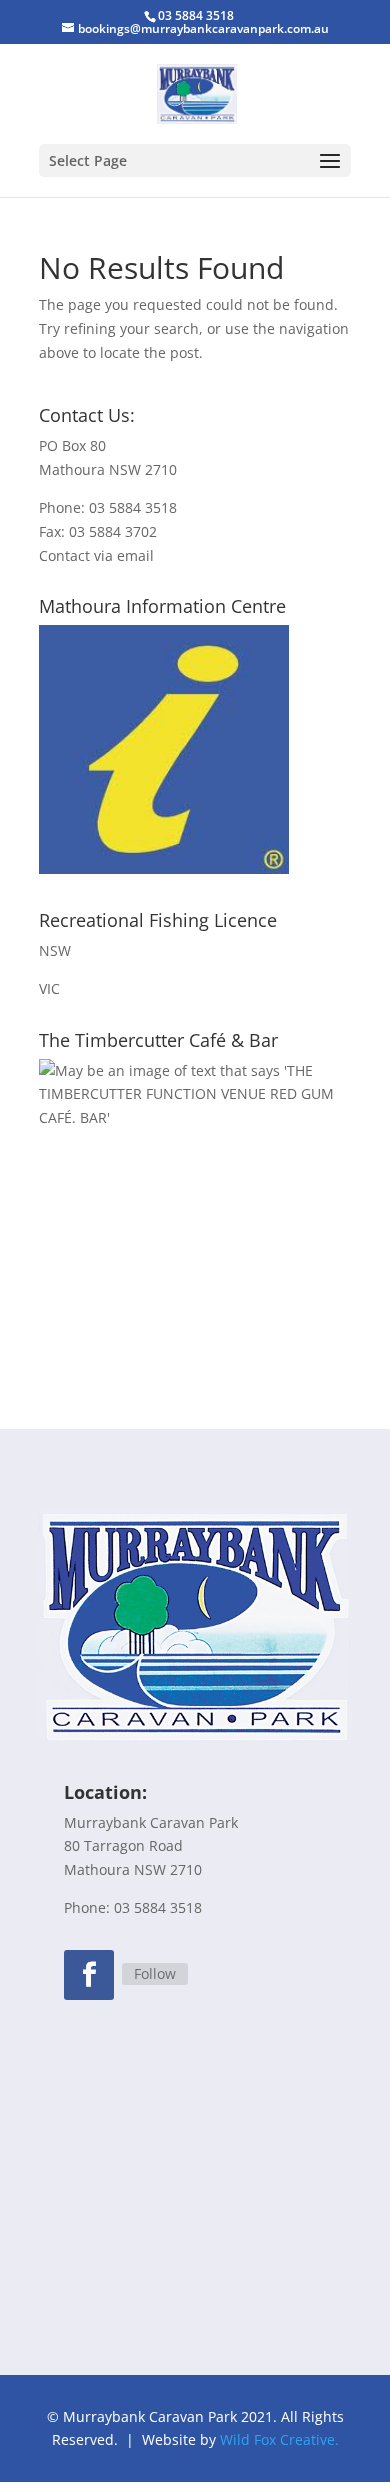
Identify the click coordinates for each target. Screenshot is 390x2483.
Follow (155, 1973)
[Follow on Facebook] (89, 1975)
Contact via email (96, 555)
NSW (55, 950)
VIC (49, 988)
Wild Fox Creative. (279, 2439)
